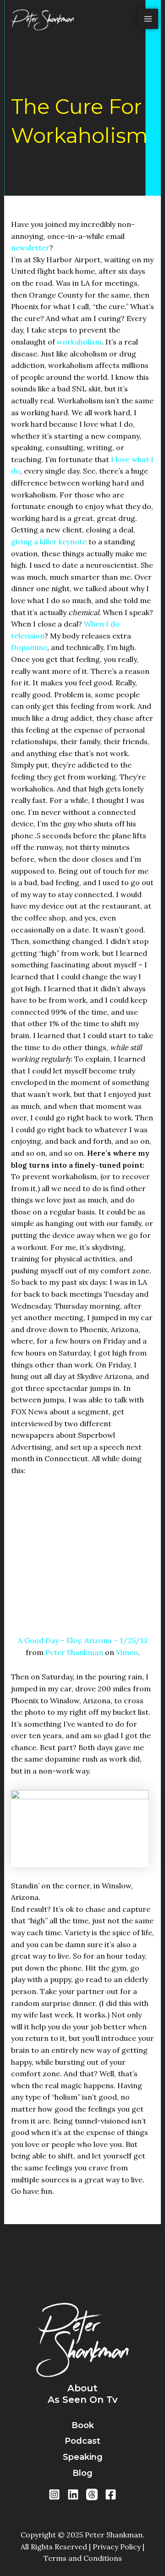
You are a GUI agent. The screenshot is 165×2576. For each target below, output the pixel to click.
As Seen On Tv (83, 2400)
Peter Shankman (74, 1652)
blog (82, 2473)
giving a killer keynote (49, 542)
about (82, 2388)
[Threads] (92, 2494)
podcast (82, 2441)
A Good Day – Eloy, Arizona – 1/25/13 (83, 1640)
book (83, 2425)
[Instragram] (54, 2494)
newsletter (30, 248)
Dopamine (29, 647)
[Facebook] (111, 2494)
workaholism (79, 342)
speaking (83, 2457)
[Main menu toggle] (148, 19)
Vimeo (127, 1652)
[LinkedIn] (73, 2494)
